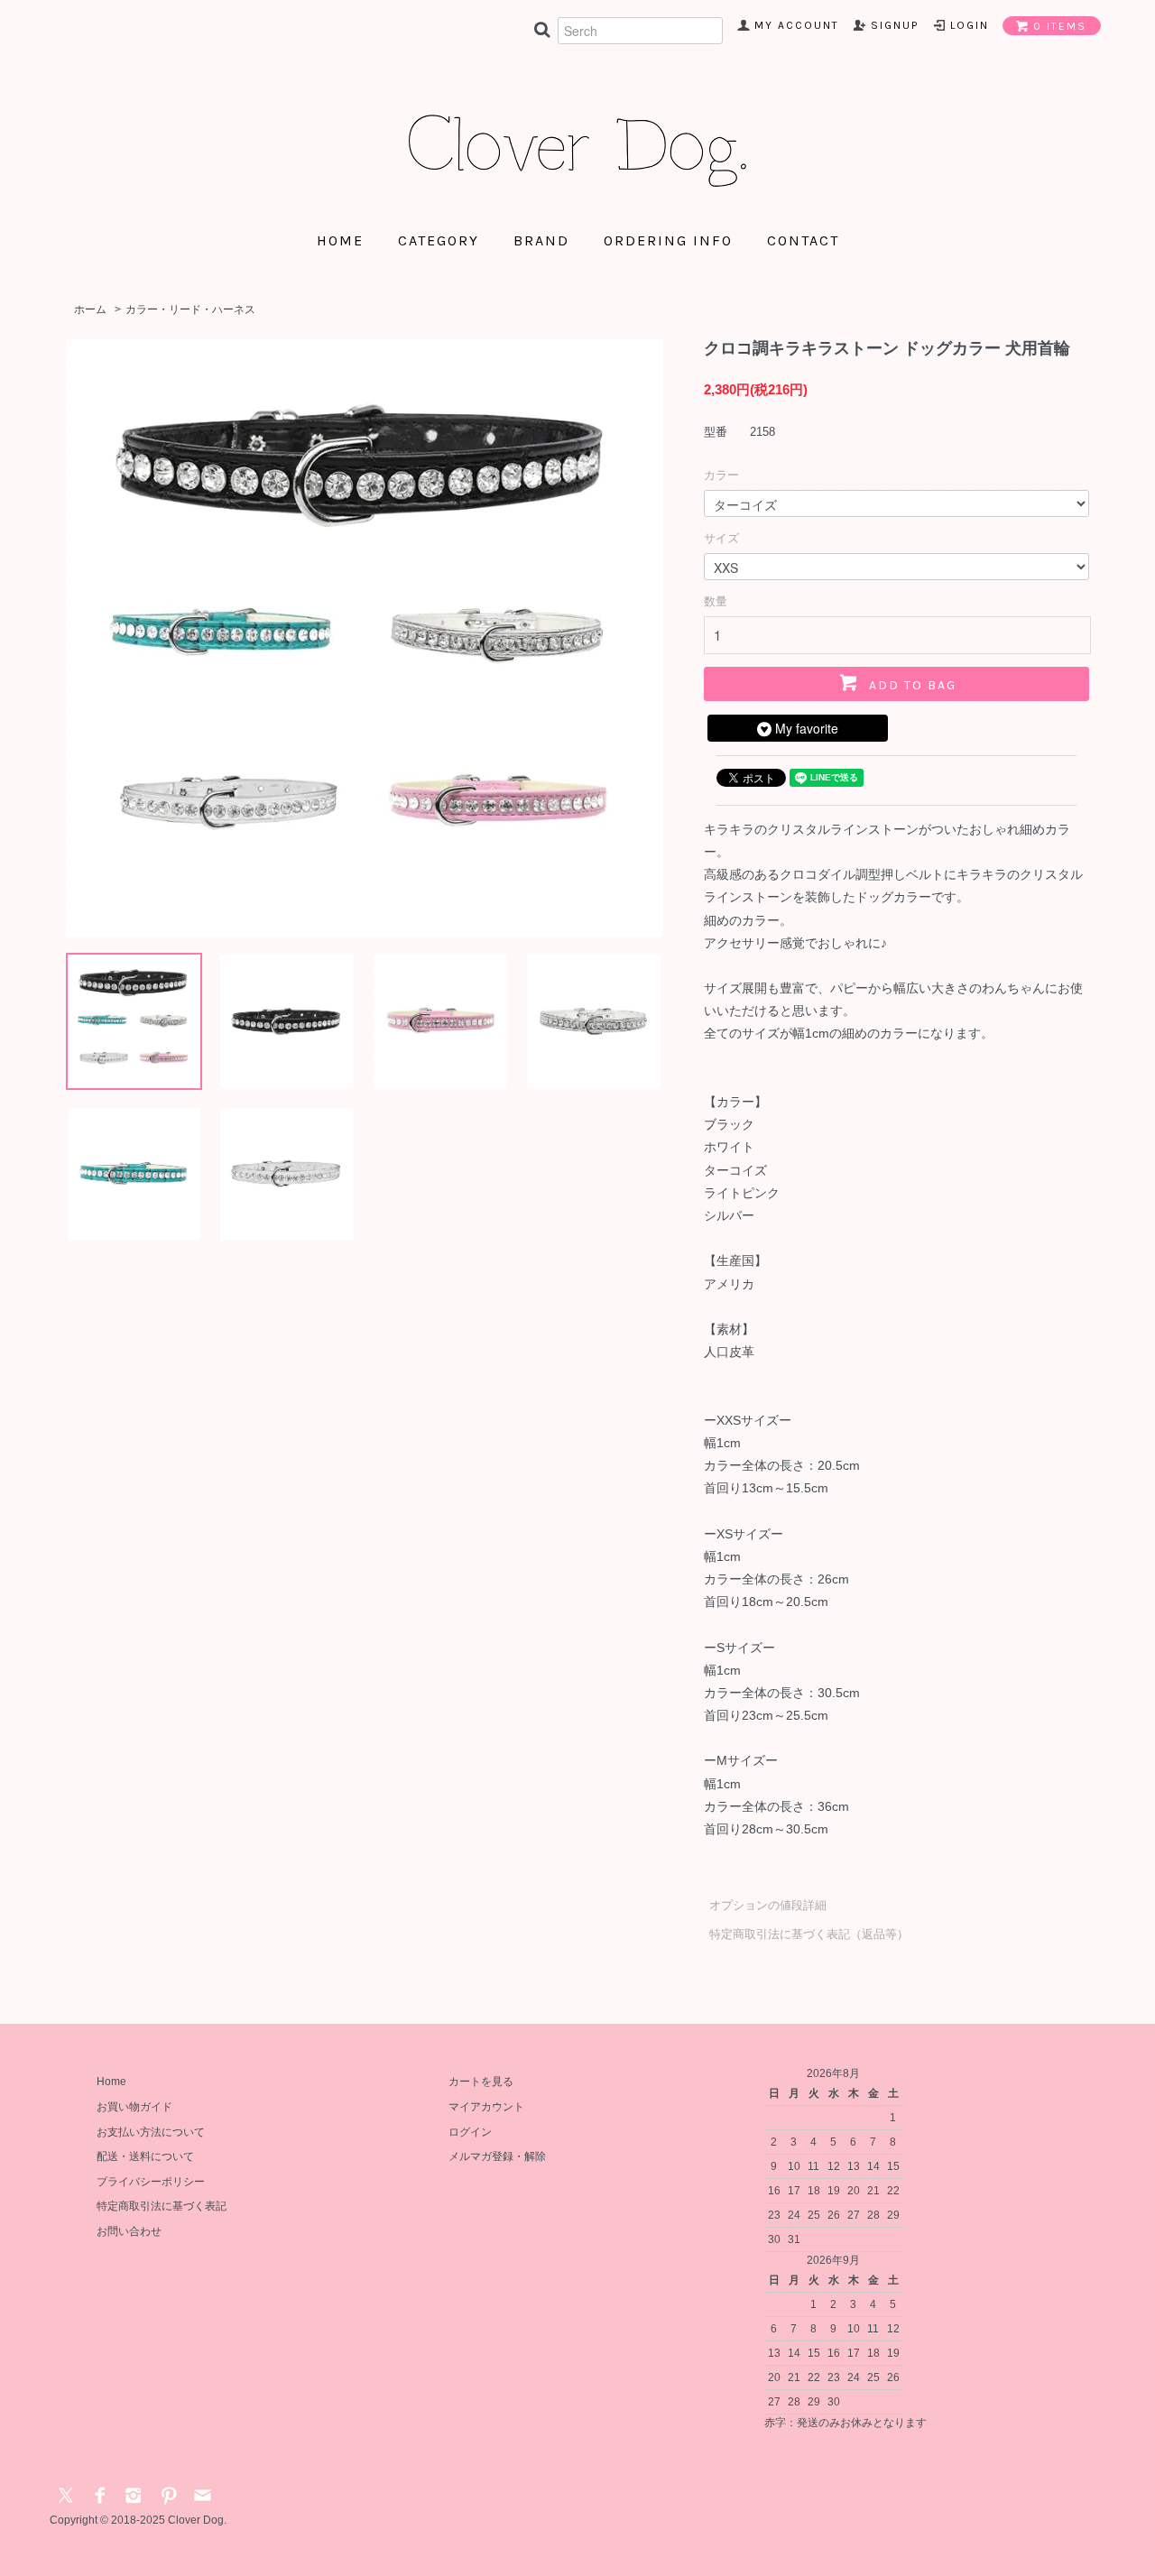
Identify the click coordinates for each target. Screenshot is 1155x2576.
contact (803, 241)
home (340, 241)
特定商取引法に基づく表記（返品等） (809, 1934)
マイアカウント (486, 2107)
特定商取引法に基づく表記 (162, 2206)
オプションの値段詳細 (768, 1905)
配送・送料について (145, 2156)
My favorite (805, 728)
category (439, 241)
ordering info (668, 241)
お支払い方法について (151, 2132)
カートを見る (481, 2082)
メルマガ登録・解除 (497, 2156)
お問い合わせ (129, 2231)
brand (541, 241)
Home (111, 2082)
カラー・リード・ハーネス (190, 309)
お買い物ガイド (134, 2107)
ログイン (470, 2132)
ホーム (90, 309)
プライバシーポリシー (151, 2182)
